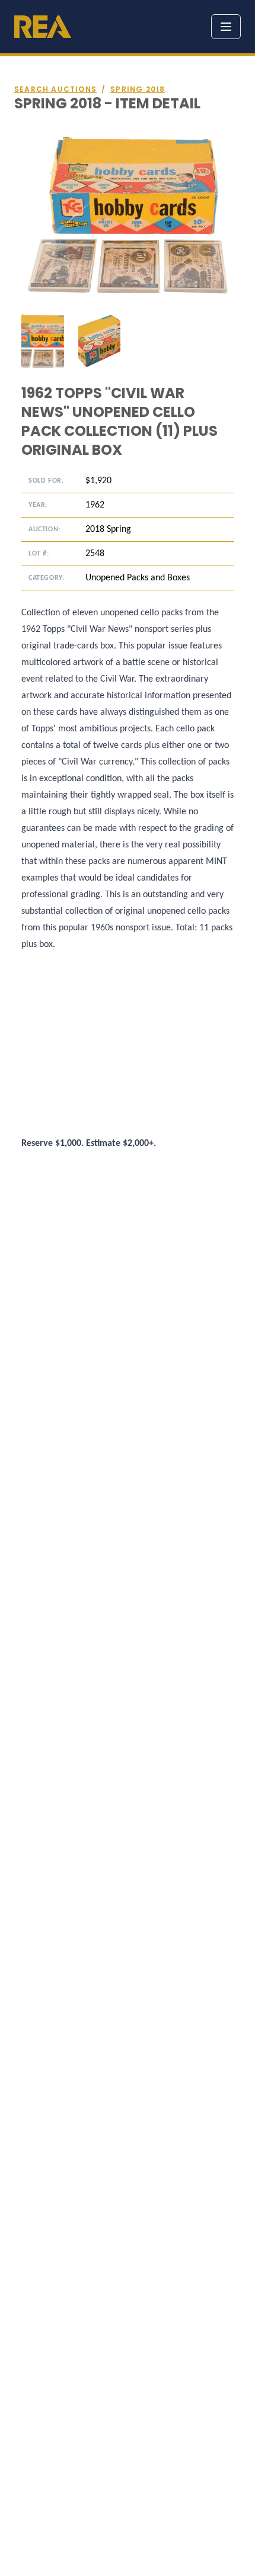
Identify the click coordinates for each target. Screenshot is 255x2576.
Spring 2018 (138, 89)
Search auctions (55, 89)
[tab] (43, 341)
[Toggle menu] (226, 27)
